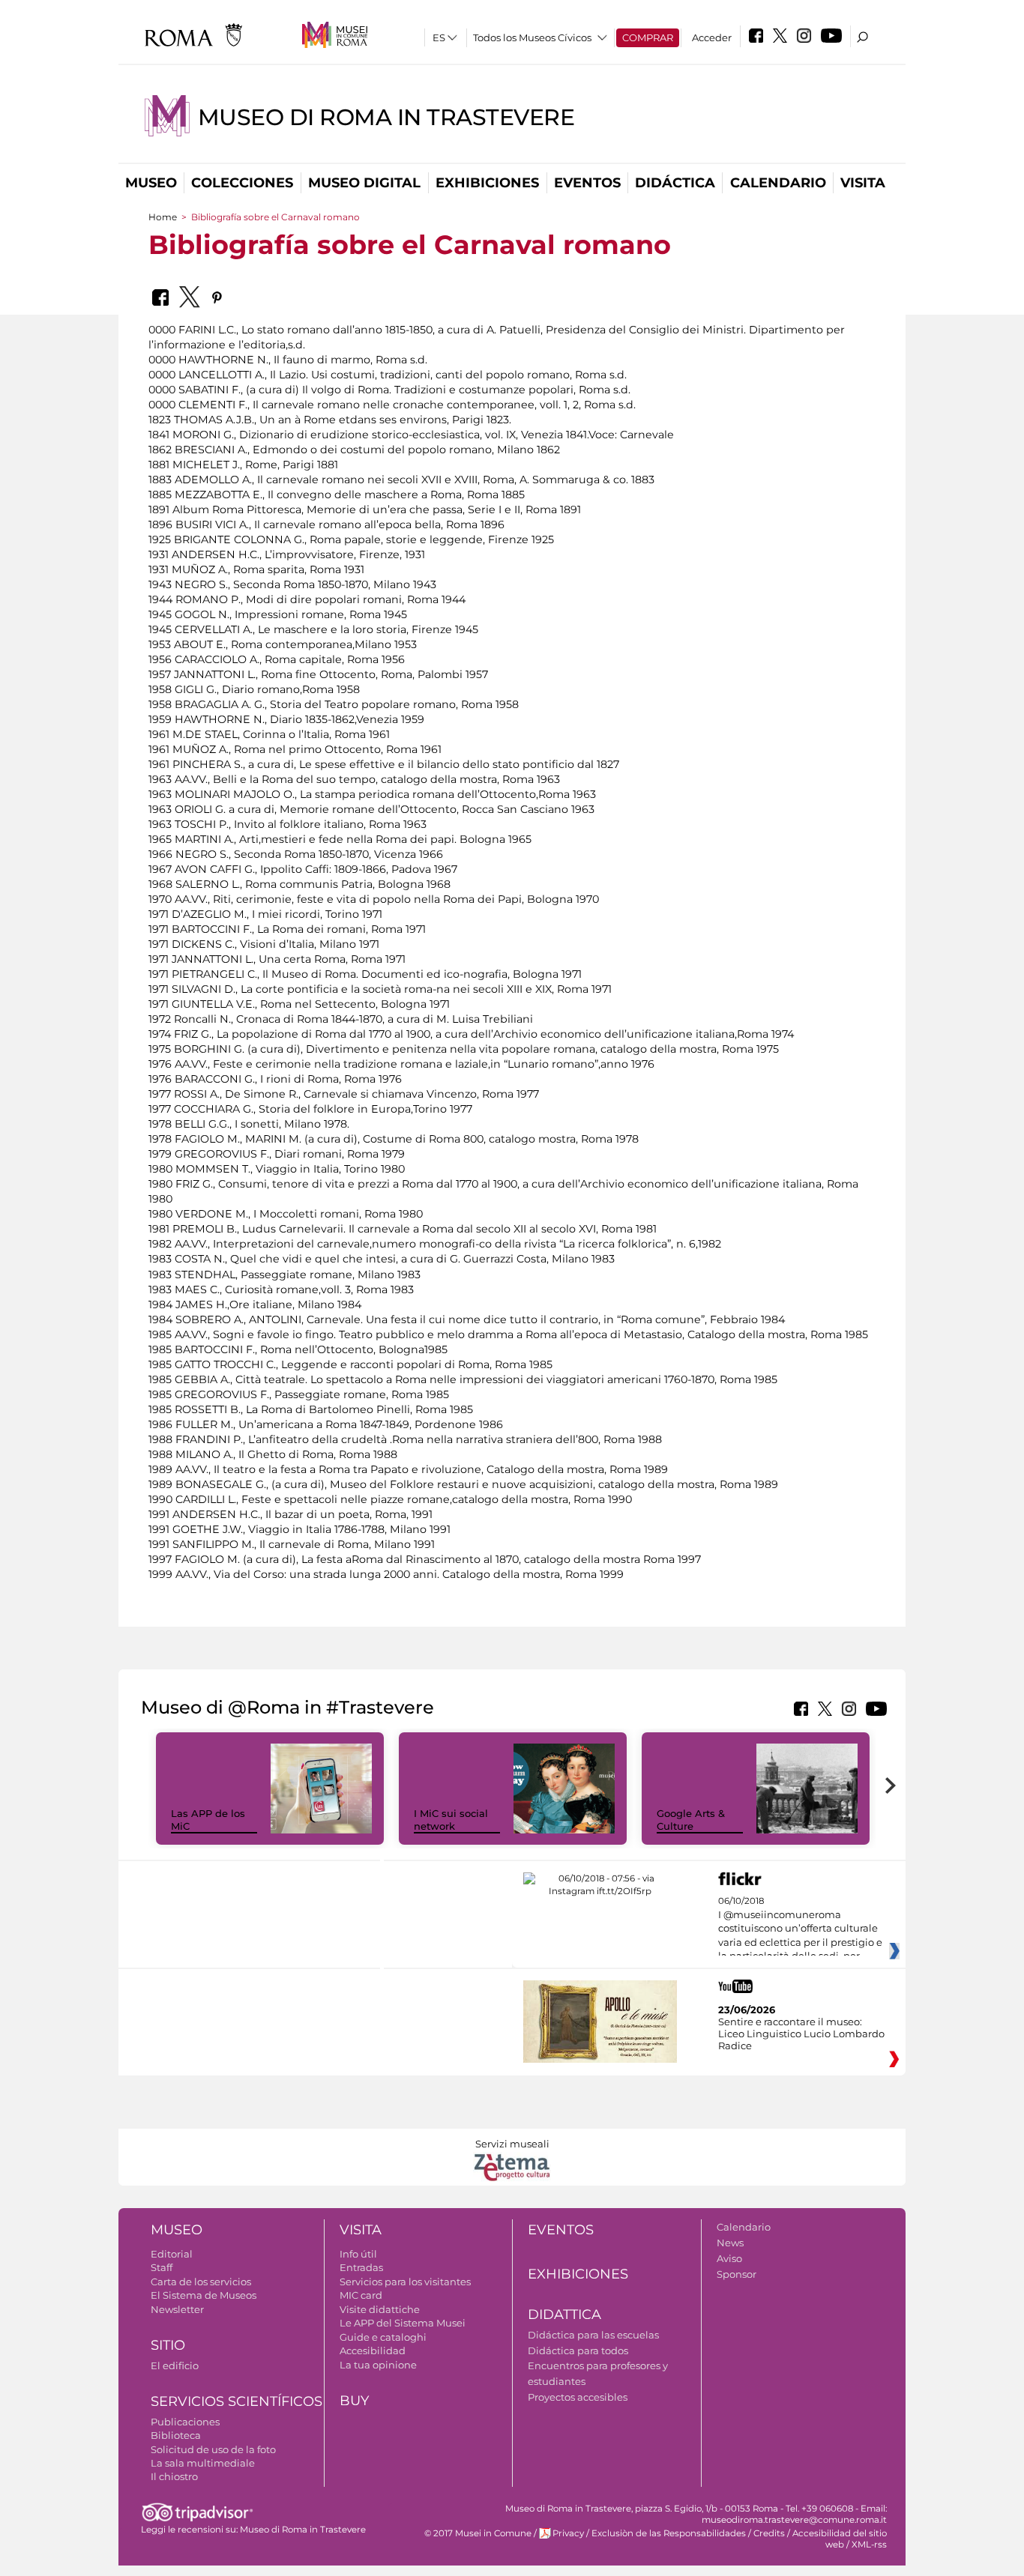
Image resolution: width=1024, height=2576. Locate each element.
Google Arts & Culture (691, 1820)
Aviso (729, 2258)
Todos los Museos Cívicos (532, 37)
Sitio (168, 2345)
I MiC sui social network (451, 1820)
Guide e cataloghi (383, 2337)
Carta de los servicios (201, 2282)
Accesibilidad (373, 2350)
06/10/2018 (800, 1929)
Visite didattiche (380, 2309)
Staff (162, 2267)
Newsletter (177, 2309)
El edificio (175, 2365)
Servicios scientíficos (237, 2401)
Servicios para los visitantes (405, 2282)
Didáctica (675, 183)
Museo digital (364, 183)
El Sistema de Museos (204, 2295)
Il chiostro (174, 2476)
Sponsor (737, 2274)
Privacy (568, 2533)
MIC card (361, 2295)
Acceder (712, 37)
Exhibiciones (487, 183)
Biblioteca (176, 2435)
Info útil (358, 2254)
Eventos (587, 183)
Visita (863, 183)
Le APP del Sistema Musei (403, 2323)
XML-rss (869, 2545)
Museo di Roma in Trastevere (386, 117)
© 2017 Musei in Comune (478, 2533)
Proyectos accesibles (578, 2397)
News (730, 2243)
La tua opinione (378, 2365)
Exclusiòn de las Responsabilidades (669, 2533)
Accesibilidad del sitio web (840, 2539)
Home (163, 217)
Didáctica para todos (578, 2350)
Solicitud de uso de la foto (213, 2449)
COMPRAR (648, 37)
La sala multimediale (203, 2463)
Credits (769, 2533)
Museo (151, 183)
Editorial (172, 2254)
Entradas (361, 2267)
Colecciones (242, 183)
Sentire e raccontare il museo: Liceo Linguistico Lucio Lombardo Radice (801, 2034)
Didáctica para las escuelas (593, 2335)
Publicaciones (185, 2422)
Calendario (778, 183)
